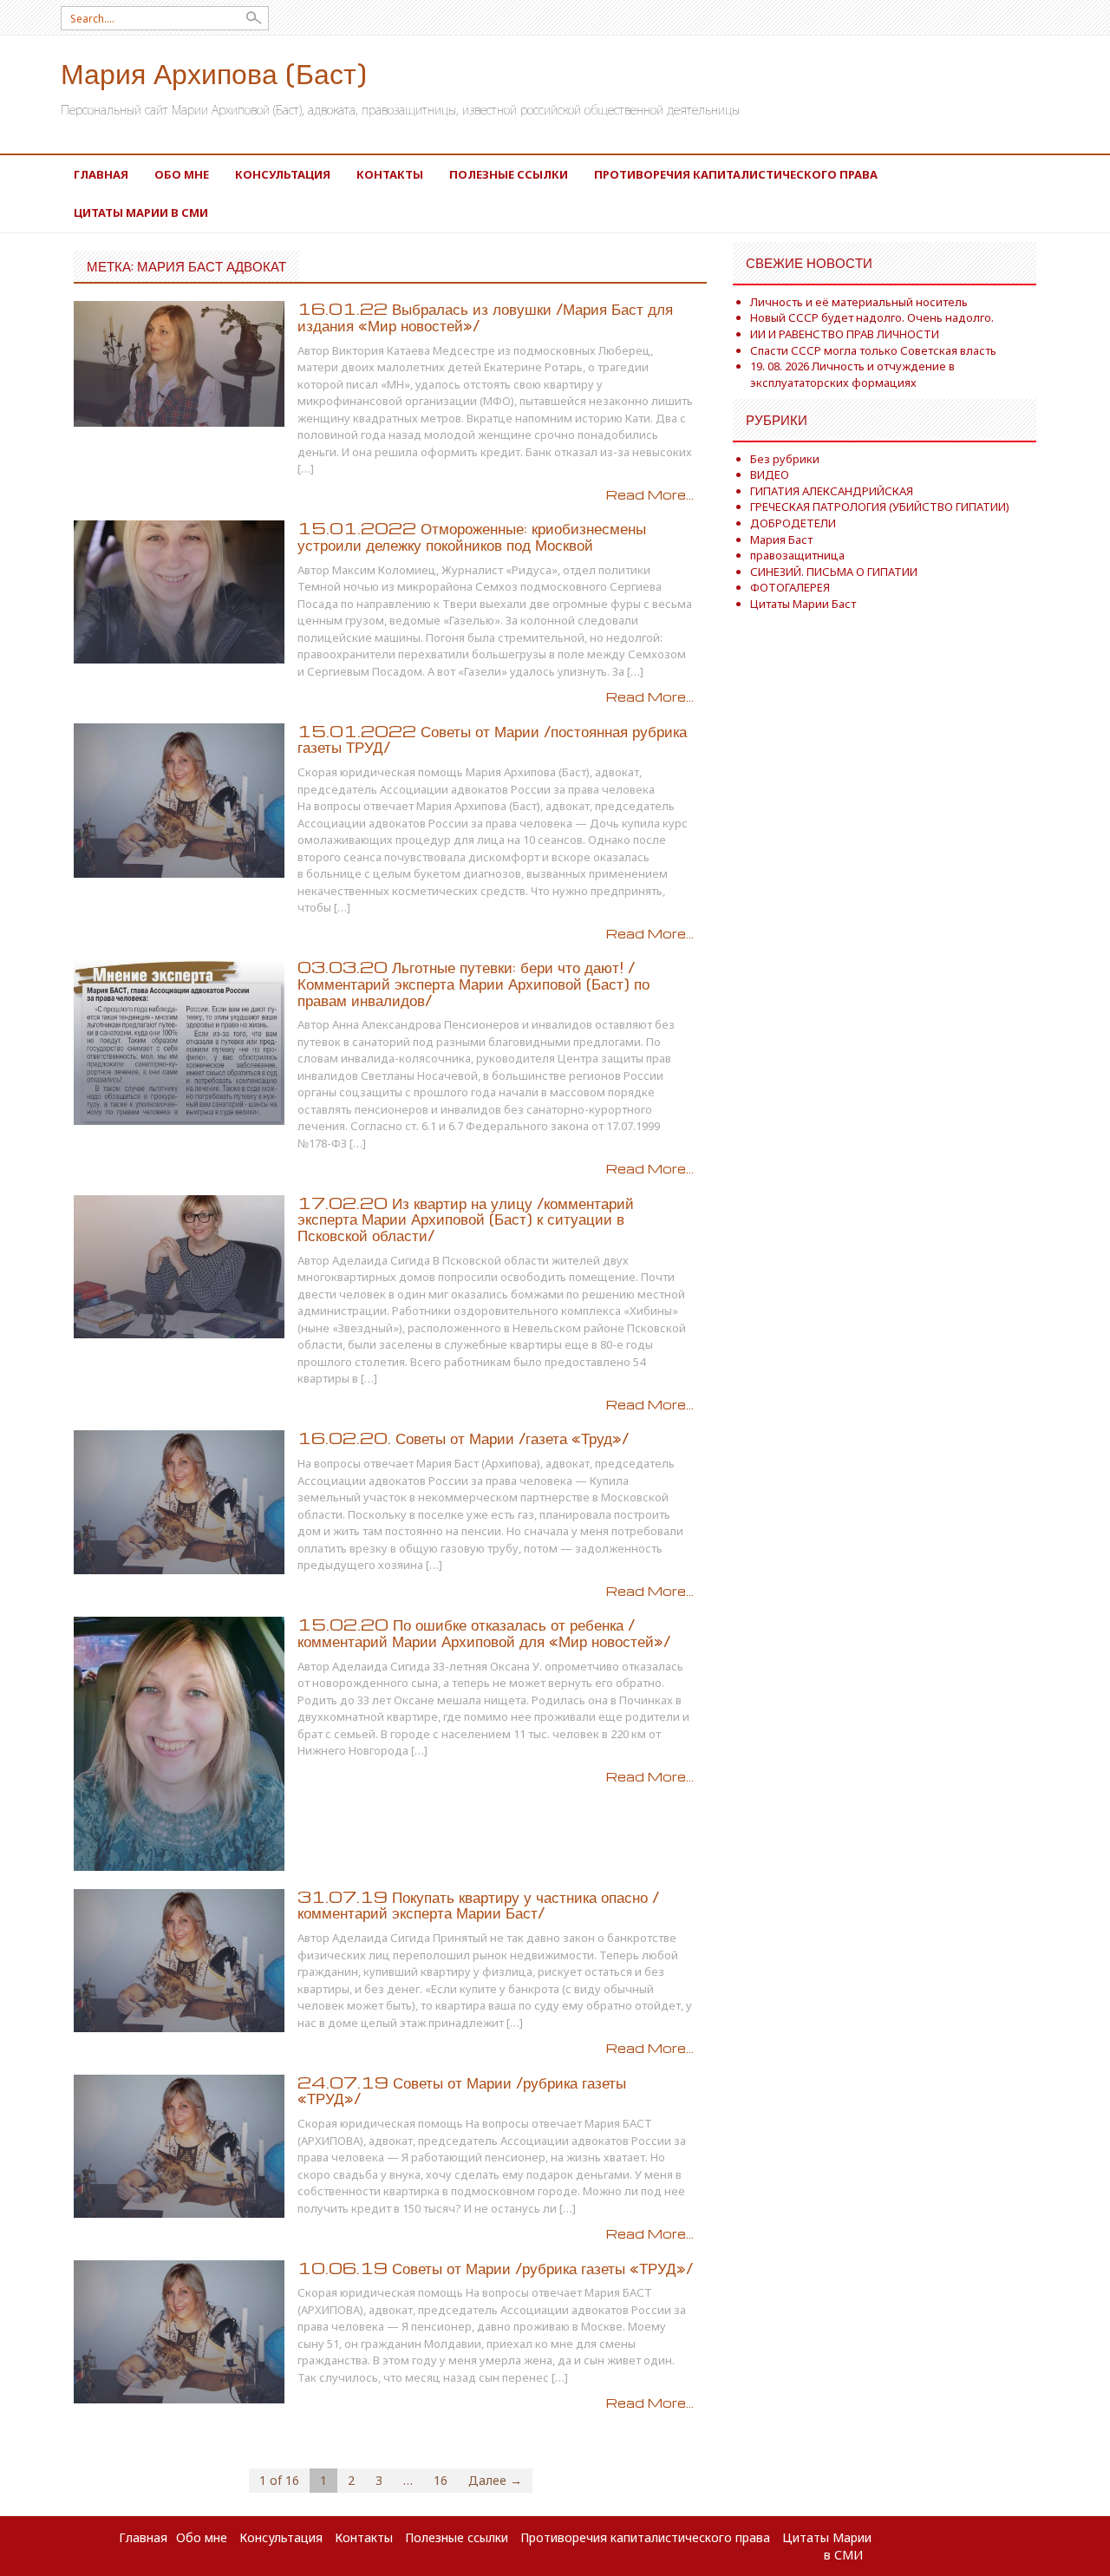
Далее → (495, 2480)
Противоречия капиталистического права (736, 174)
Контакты (390, 174)
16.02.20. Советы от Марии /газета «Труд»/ (463, 1438)
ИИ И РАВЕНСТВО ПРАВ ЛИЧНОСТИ (845, 334)
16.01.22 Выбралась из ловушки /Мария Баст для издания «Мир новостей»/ (485, 317)
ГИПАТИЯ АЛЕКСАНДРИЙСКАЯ (832, 491)
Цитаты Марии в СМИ (141, 212)
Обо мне (182, 174)
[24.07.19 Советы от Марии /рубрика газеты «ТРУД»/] (179, 2144)
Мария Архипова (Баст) (214, 72)
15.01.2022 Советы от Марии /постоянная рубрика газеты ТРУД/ (492, 739)
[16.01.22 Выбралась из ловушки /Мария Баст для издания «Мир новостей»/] (179, 362)
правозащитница (797, 555)
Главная (101, 174)
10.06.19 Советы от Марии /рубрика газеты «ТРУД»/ (495, 2268)
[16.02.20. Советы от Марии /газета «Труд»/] (179, 1501)
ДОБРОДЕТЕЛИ (793, 523)
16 (441, 2480)
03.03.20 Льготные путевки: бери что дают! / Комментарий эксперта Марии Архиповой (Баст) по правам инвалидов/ (473, 983)
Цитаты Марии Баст (803, 604)
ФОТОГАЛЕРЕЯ (790, 587)
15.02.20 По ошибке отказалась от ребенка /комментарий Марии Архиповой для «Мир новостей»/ (484, 1632)
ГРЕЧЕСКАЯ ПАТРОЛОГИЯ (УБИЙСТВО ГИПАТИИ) (880, 507)
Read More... (650, 494)
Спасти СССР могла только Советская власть (873, 350)
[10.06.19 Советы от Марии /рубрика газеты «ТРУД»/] (179, 2330)
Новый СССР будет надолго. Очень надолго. (872, 317)
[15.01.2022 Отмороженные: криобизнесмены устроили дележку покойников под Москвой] (179, 591)
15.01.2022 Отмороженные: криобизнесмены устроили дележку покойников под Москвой (472, 536)
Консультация (283, 174)
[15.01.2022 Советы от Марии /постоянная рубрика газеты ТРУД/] (179, 799)
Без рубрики (785, 459)
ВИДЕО (770, 474)
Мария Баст (781, 539)
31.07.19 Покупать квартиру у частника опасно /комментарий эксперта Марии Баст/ (478, 1905)
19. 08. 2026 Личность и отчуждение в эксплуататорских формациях (852, 374)
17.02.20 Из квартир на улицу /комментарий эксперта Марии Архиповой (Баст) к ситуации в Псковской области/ (466, 1219)
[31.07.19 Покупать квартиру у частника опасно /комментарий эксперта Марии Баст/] (179, 1959)
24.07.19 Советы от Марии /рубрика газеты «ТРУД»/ (462, 2090)
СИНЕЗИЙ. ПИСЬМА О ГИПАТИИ (834, 572)
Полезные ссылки (509, 174)
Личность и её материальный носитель (859, 302)
